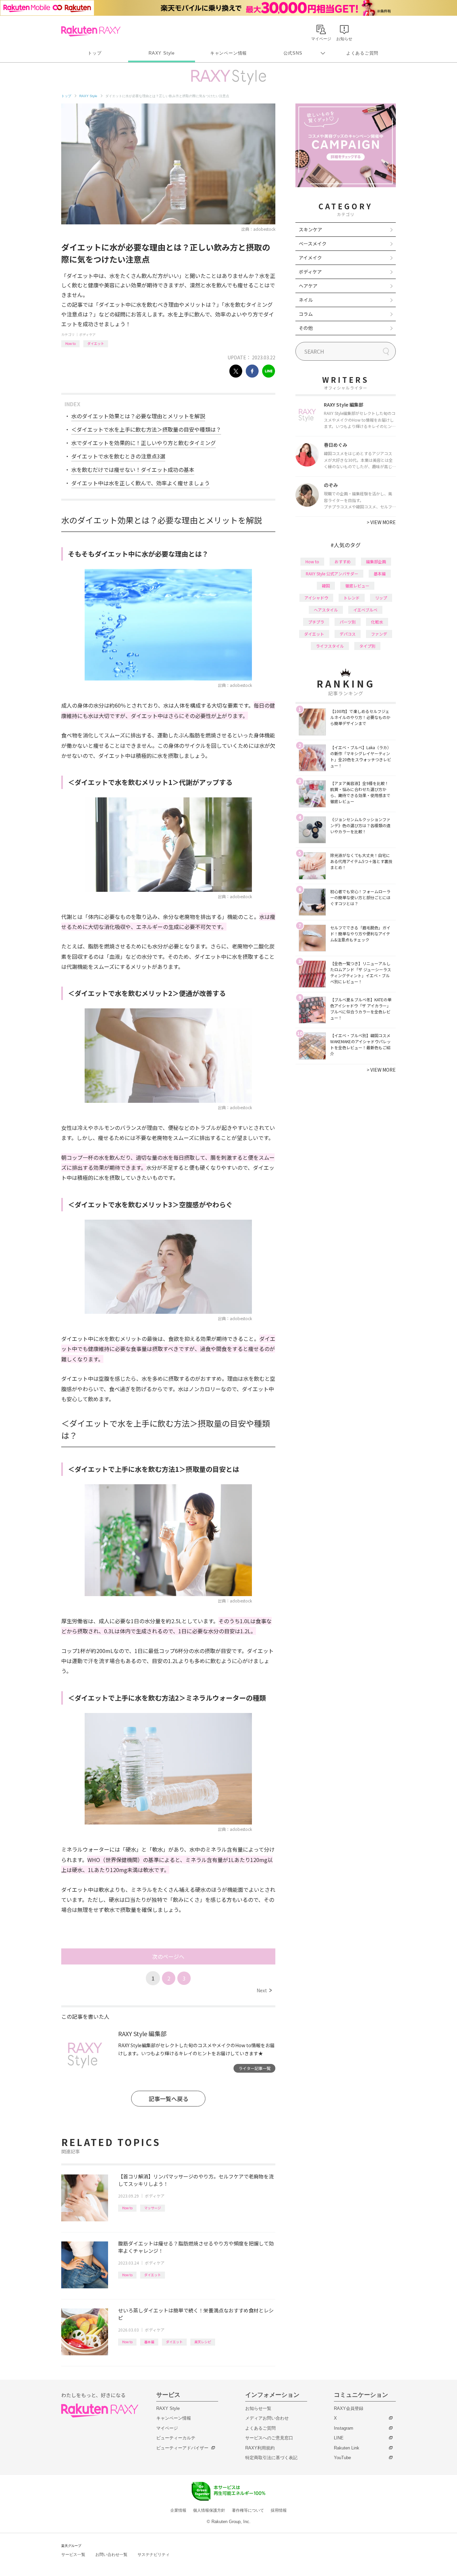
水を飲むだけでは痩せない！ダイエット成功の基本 (133, 470)
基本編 (149, 2342)
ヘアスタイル (326, 610)
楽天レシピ (203, 2342)
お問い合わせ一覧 (111, 2555)
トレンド (352, 598)
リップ (381, 598)
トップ (95, 53)
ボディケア (87, 334)
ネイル (306, 300)
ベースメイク (313, 243)
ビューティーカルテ (176, 2438)
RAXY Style (162, 53)
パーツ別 (348, 622)
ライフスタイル (330, 646)
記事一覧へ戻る (168, 2099)
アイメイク (310, 258)
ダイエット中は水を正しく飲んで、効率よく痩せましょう (141, 483)
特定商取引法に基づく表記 (271, 2458)
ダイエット (96, 343)
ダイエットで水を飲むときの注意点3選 (118, 456)
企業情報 (178, 2510)
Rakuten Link (347, 2448)
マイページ (167, 2428)
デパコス (348, 634)
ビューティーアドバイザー (182, 2448)
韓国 (326, 586)
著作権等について (248, 2510)
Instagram (344, 2428)
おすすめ (343, 561)
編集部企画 (376, 561)
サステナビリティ (154, 2555)
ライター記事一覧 (255, 2068)
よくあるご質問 (362, 53)
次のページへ (168, 1956)
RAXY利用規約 (260, 2448)
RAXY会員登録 (349, 2408)
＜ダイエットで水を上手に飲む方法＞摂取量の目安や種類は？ (146, 429)
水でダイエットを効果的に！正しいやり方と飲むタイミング (144, 443)
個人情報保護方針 (209, 2510)
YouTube (342, 2458)
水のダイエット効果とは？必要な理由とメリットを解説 (138, 416)
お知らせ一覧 (258, 2408)
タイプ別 (367, 646)
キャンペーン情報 (229, 53)
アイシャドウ (316, 598)
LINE (339, 2438)
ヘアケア (308, 286)
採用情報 (279, 2510)
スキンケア (310, 229)
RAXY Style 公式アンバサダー (332, 574)
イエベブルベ (365, 610)
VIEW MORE (381, 522)
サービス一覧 (73, 2555)
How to (70, 343)
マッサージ (153, 2208)
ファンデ (379, 634)
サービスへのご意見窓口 (269, 2438)
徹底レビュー (357, 586)
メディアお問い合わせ (267, 2418)
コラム (306, 314)
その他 (306, 328)
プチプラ (316, 622)
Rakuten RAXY (91, 31)
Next (264, 1990)
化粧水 (377, 622)
